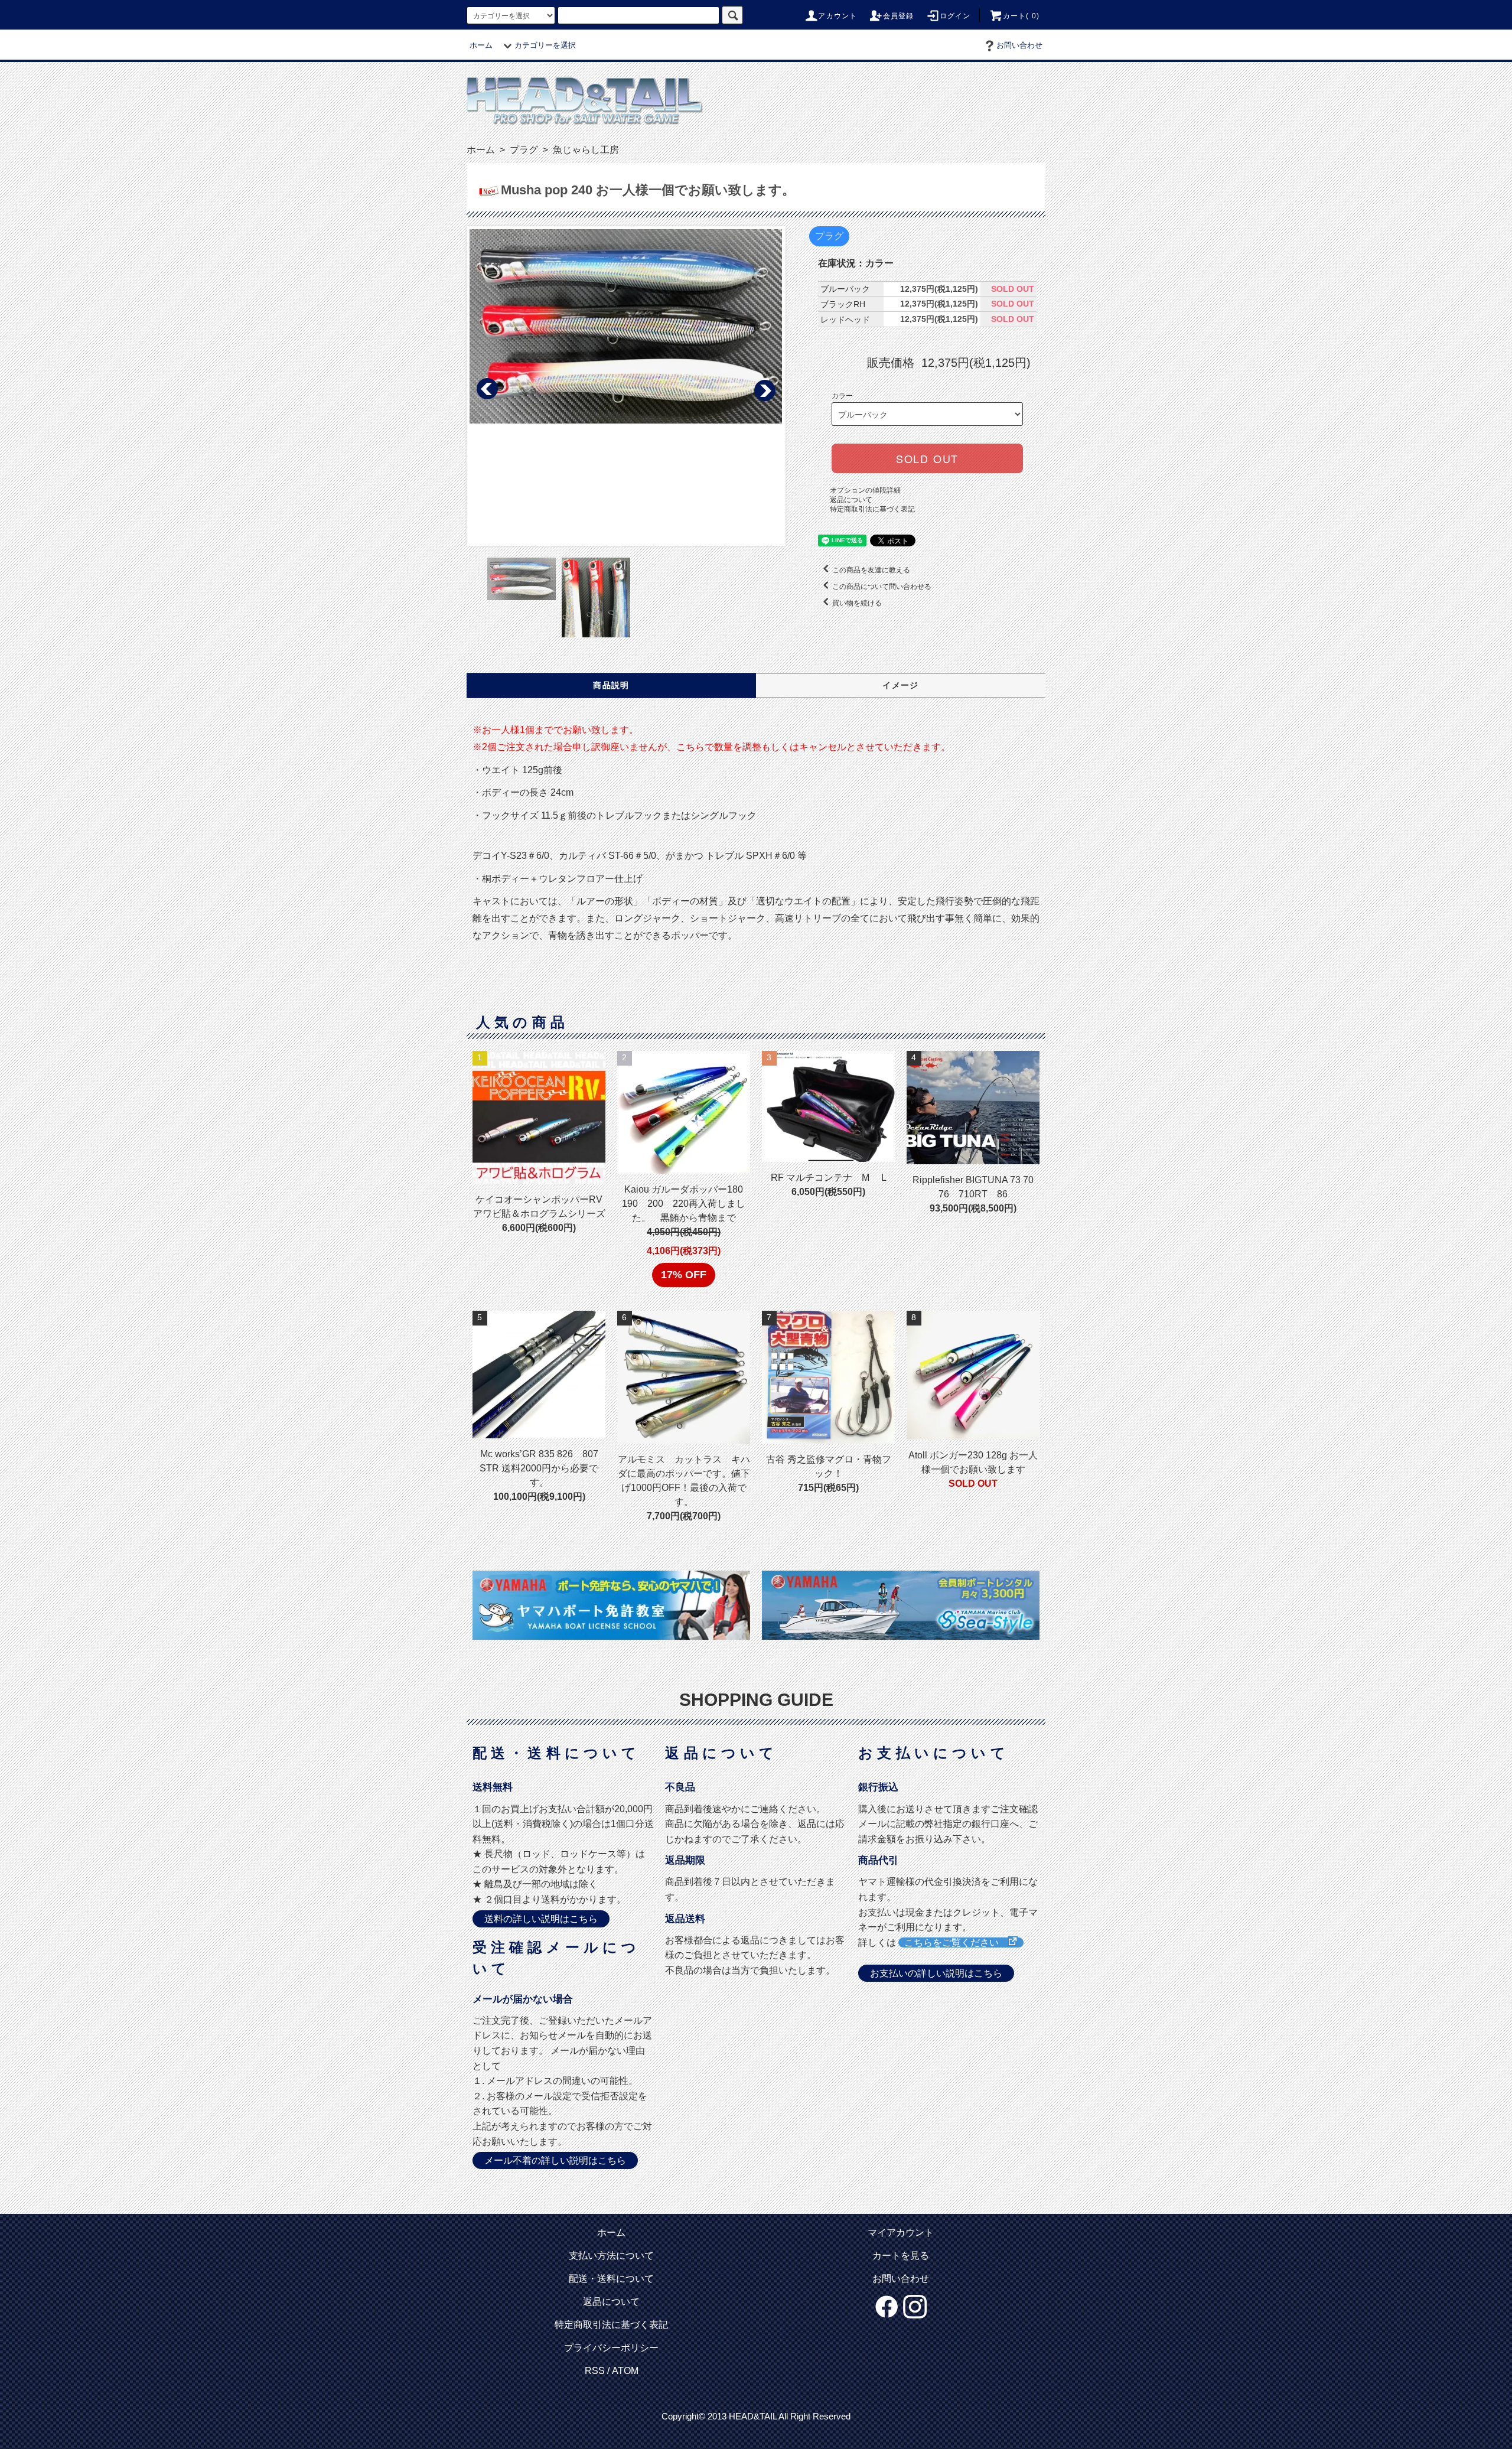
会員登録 (899, 16)
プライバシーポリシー (611, 2348)
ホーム (481, 45)
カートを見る (901, 2256)
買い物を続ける (857, 603)
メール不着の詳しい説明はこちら (555, 2160)
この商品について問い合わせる (882, 587)
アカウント (838, 16)
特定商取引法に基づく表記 (872, 509)
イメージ (901, 685)
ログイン (955, 16)
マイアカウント (901, 2233)
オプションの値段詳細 (865, 490)
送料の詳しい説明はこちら (541, 1919)
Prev (488, 389)
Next (764, 389)
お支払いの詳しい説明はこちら (936, 1973)
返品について (851, 500)
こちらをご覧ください (956, 1942)
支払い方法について (611, 2256)
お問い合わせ (1019, 45)
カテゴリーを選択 (545, 45)
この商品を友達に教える (871, 570)
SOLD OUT (927, 458)
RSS (595, 2371)
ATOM (625, 2371)
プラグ (523, 150)
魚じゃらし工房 (585, 150)
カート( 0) (1021, 16)
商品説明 (611, 685)
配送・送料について (611, 2279)
